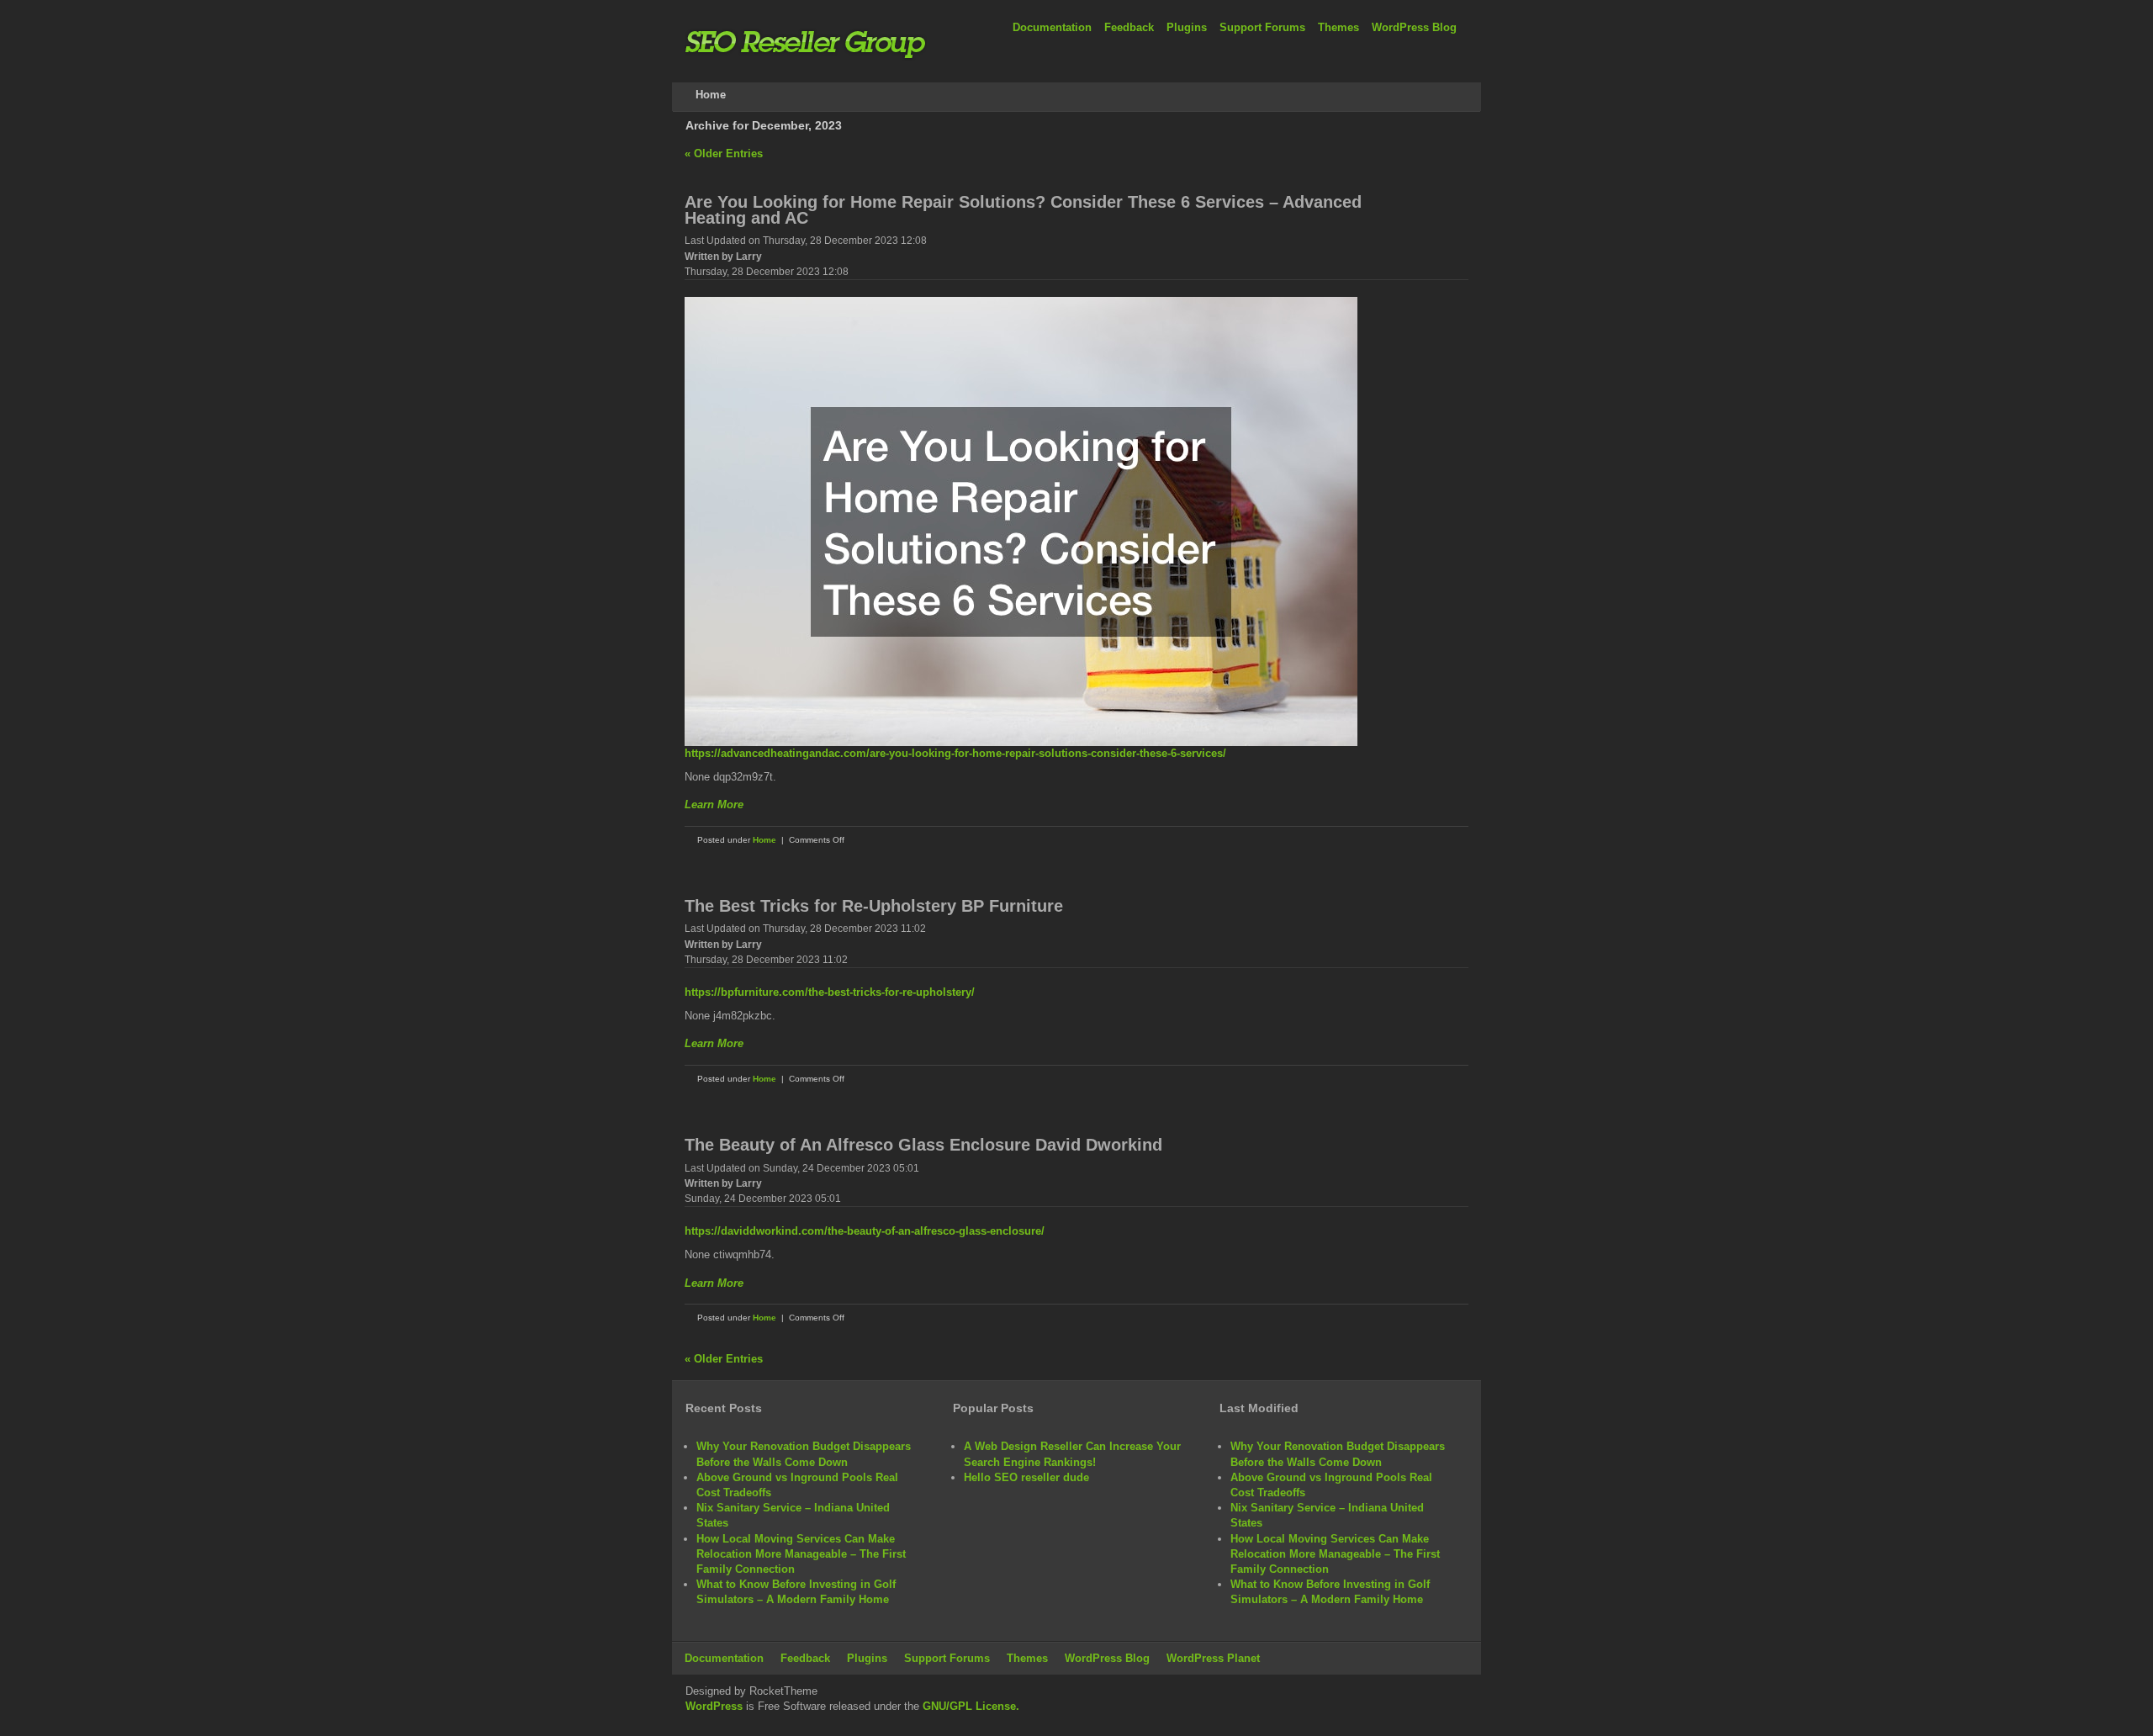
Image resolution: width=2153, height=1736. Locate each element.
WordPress (714, 1706)
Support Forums (1262, 27)
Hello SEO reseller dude (1026, 1477)
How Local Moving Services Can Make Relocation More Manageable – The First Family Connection (801, 1554)
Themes (1338, 27)
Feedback (1129, 27)
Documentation (1052, 27)
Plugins (1187, 27)
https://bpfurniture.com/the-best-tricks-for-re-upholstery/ (830, 992)
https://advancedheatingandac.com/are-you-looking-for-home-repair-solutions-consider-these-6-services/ (955, 753)
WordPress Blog (1414, 27)
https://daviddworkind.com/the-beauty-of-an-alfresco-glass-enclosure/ (865, 1231)
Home (764, 840)
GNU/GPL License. (971, 1706)
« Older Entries (724, 153)
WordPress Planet (1213, 1658)
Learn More (714, 804)
